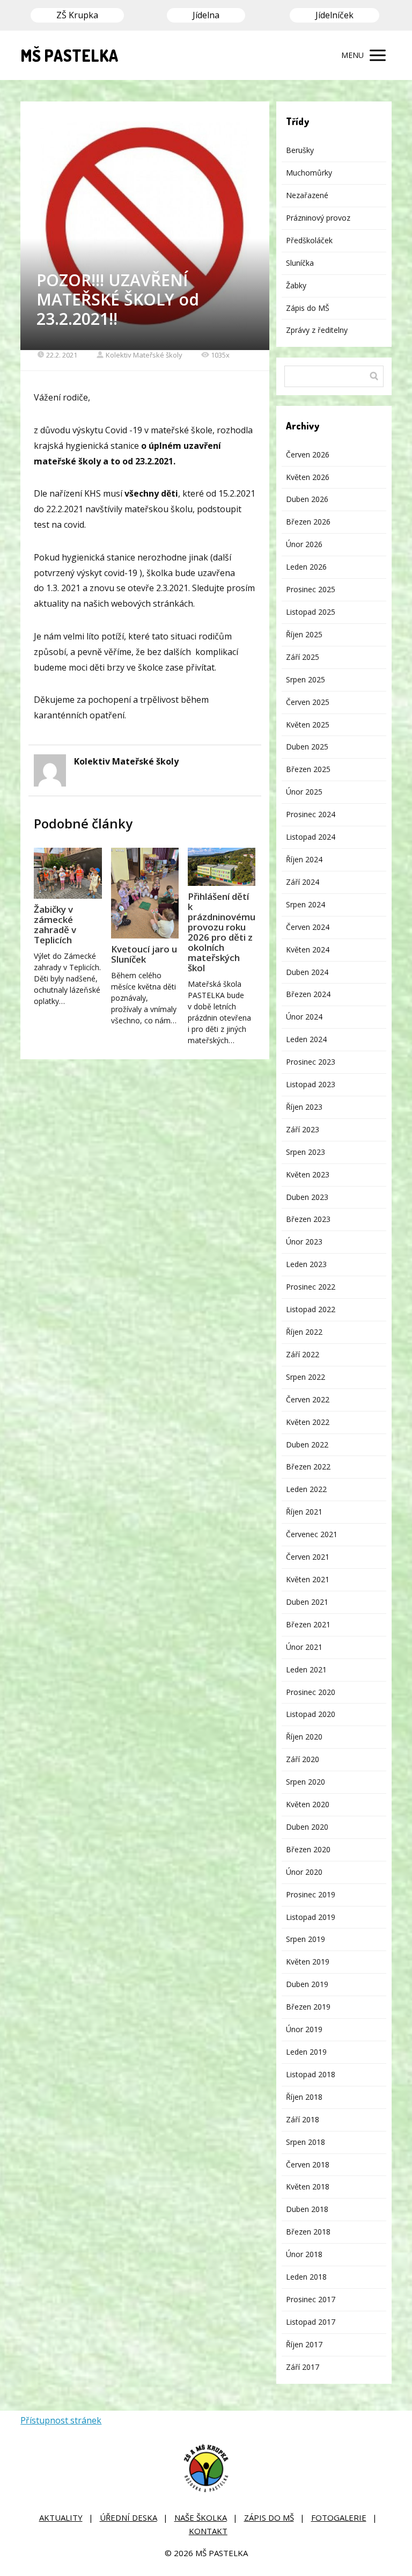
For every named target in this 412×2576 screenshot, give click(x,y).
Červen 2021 (308, 1557)
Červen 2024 (308, 927)
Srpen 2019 (306, 1939)
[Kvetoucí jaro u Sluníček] (145, 893)
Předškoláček (309, 240)
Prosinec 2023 (311, 1062)
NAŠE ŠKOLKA (201, 2517)
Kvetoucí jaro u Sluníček (144, 954)
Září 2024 (303, 882)
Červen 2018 (308, 2164)
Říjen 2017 (304, 2344)
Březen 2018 (308, 2232)
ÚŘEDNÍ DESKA (128, 2517)
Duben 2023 (307, 1197)
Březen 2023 (308, 1219)
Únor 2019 (304, 2029)
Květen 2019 (308, 1962)
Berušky (300, 150)
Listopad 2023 (311, 1084)
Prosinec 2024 (311, 814)
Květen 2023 (308, 1174)
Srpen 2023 (306, 1152)
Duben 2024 (307, 972)
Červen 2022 (308, 1399)
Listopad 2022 (311, 1309)
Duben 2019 (307, 1984)
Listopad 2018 (311, 2074)
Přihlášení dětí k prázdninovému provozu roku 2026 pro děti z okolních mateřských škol (222, 932)
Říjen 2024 (304, 859)
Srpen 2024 (306, 904)
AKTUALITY (61, 2517)
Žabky (296, 285)
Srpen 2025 (306, 679)
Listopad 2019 (311, 1917)
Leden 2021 (306, 1669)
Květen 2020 (308, 1804)
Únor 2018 (304, 2254)
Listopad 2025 (311, 612)
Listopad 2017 (311, 2322)
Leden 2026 (306, 567)
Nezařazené (307, 195)
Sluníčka (300, 263)
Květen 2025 (308, 725)
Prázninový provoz (318, 218)
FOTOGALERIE (339, 2517)
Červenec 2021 (312, 1534)
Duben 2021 (307, 1602)
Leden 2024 (306, 1039)
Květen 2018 (308, 2186)
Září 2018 (303, 2119)
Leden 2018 (306, 2277)
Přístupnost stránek (61, 2420)
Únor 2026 (304, 544)
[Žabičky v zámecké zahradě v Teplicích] (68, 873)
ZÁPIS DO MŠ (269, 2517)
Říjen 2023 (304, 1107)
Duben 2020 (307, 1827)
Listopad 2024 (311, 837)
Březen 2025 (308, 769)
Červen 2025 (308, 702)
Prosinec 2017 (311, 2299)
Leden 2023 (306, 1264)
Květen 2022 (308, 1422)
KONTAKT (208, 2531)
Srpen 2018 (306, 2142)
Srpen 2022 (306, 1377)
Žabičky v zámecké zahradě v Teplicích (55, 925)
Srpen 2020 (306, 1782)
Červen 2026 (308, 454)
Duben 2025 (307, 747)
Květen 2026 (308, 477)
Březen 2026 (308, 522)
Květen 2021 (308, 1579)
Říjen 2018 (304, 2097)
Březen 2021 (308, 1624)
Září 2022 (303, 1354)
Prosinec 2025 (311, 589)
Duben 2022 (307, 1445)
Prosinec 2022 (311, 1287)
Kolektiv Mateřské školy (144, 355)
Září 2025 (303, 657)
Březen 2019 (308, 2007)
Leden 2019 (306, 2052)
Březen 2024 (308, 994)
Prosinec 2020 (311, 1692)
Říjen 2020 (304, 1737)
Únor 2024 (304, 1017)
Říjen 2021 (304, 1512)
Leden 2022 (306, 1489)
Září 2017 (303, 2367)
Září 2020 (303, 1759)
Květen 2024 (308, 949)
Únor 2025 (304, 792)
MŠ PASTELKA (69, 55)
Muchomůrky (309, 173)
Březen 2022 (308, 1467)
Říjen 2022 (304, 1332)
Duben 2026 (307, 499)
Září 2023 (303, 1129)
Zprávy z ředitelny (317, 330)
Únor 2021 (304, 1647)
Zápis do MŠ (308, 308)
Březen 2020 (308, 1849)
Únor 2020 (304, 1872)
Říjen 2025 (304, 634)
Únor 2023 (304, 1242)
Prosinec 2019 (311, 1894)
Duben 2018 (307, 2209)
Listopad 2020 (311, 1714)
